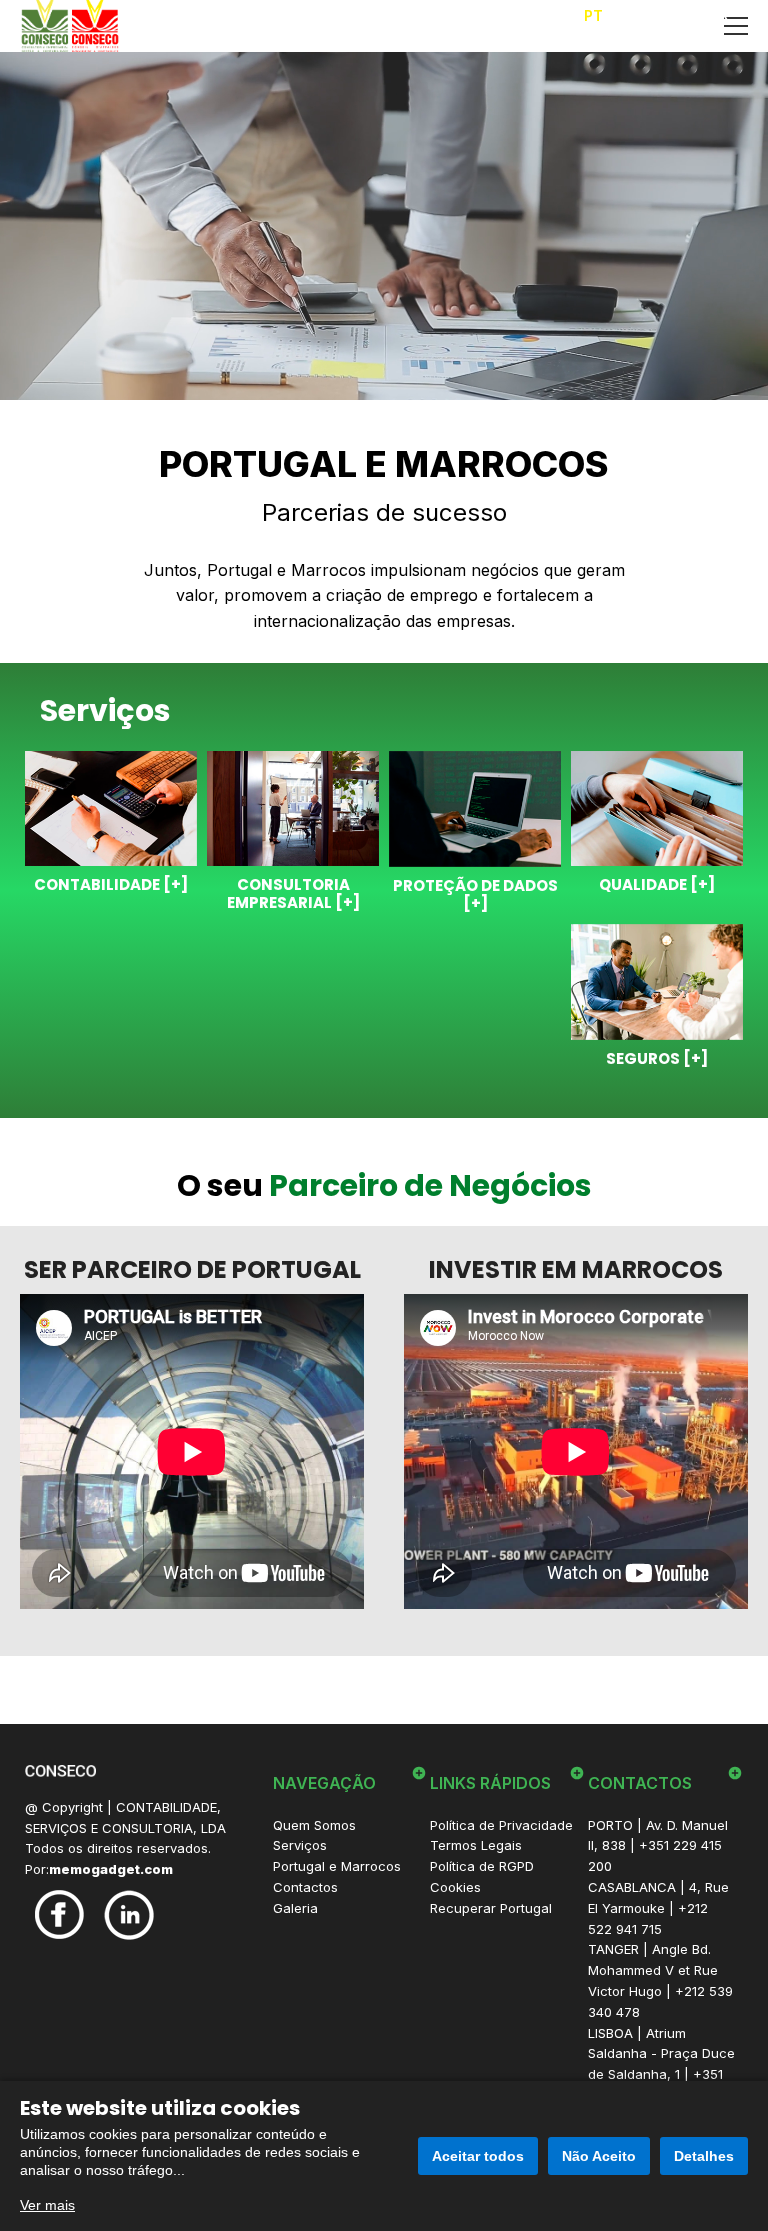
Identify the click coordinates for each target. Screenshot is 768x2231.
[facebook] (59, 1913)
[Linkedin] (129, 1914)
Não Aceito (599, 2156)
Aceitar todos (478, 2156)
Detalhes (704, 2156)
